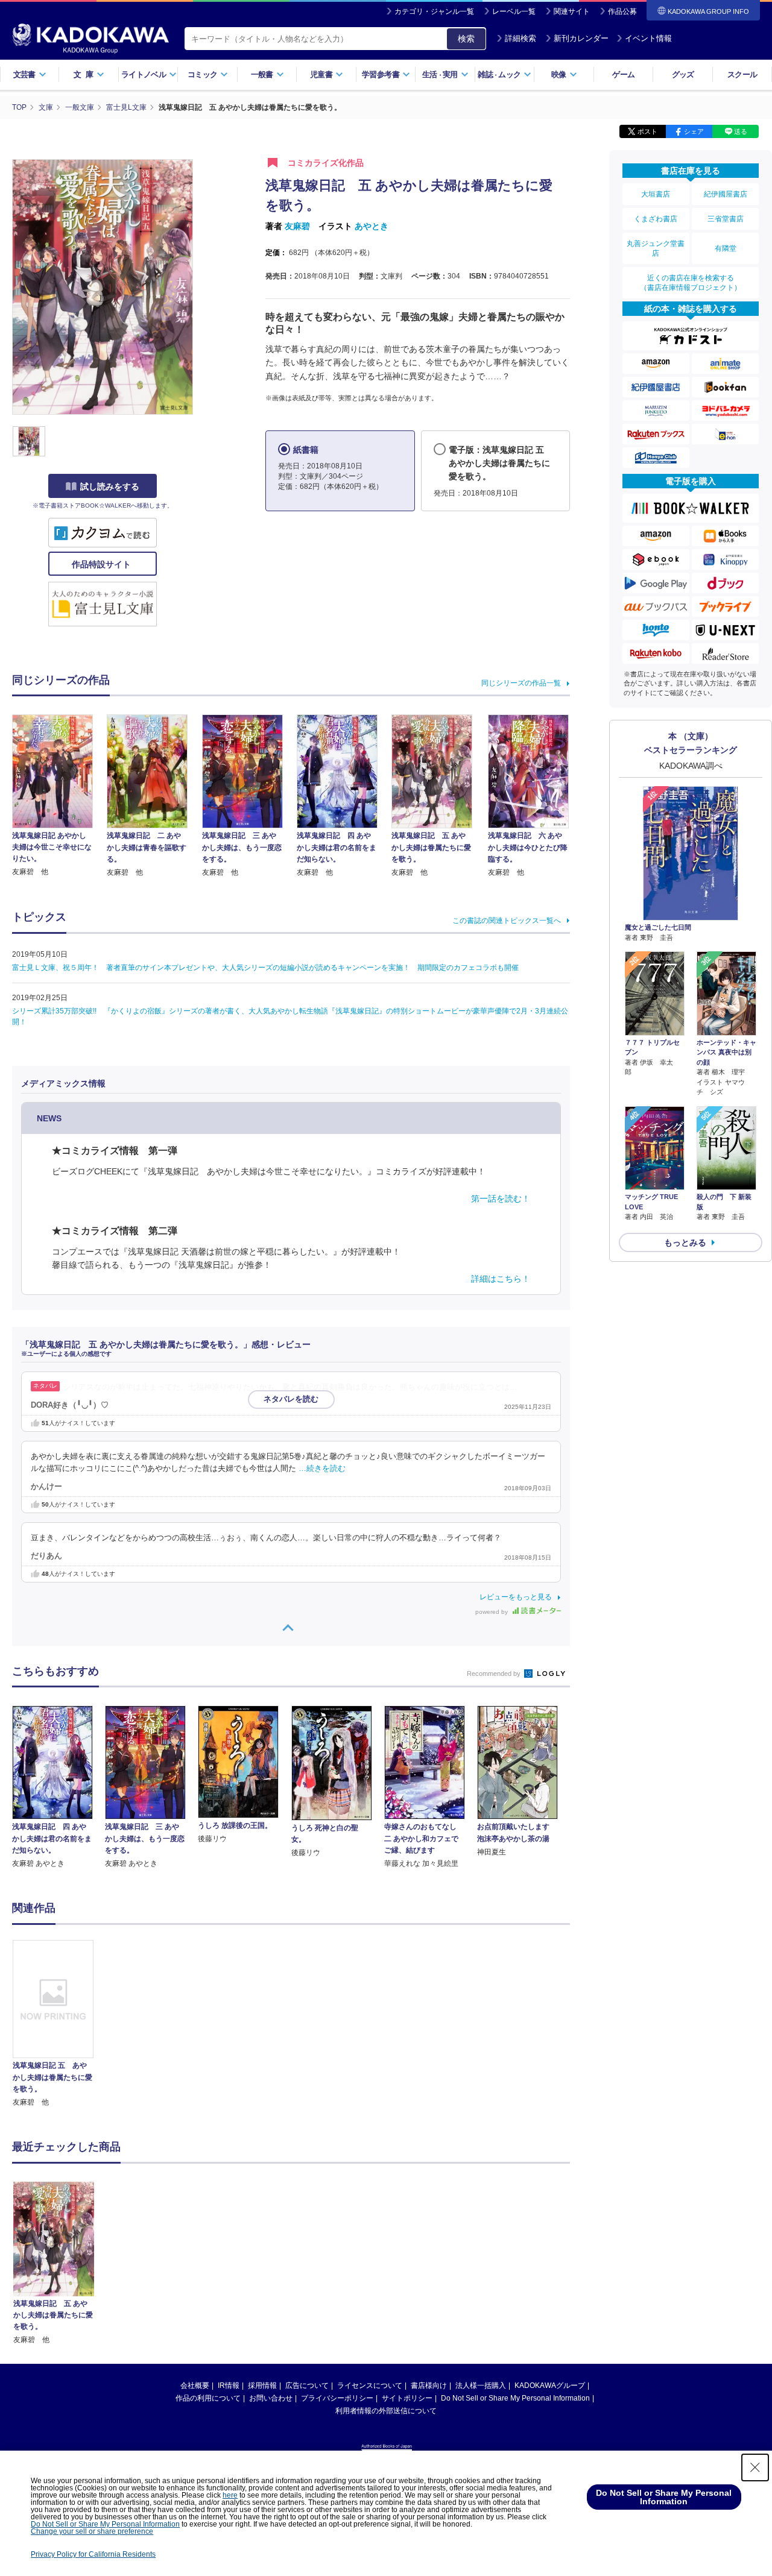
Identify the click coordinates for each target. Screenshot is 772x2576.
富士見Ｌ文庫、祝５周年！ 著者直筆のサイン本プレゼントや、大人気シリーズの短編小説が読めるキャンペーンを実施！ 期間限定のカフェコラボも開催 (265, 968)
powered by (492, 1612)
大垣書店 (656, 194)
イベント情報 (648, 38)
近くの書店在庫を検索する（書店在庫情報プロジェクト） (691, 283)
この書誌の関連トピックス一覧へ (507, 921)
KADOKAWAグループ (550, 2385)
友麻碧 (297, 226)
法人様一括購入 (481, 2385)
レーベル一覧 (514, 11)
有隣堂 (726, 248)
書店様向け (429, 2385)
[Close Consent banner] (755, 2467)
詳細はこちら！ (501, 1279)
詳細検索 (520, 38)
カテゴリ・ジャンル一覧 (434, 11)
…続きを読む (322, 1469)
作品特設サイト (103, 564)
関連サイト (572, 11)
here (230, 2495)
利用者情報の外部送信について (386, 2411)
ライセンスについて (370, 2385)
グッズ (683, 74)
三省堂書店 (726, 219)
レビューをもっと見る (516, 1597)
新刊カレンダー (581, 38)
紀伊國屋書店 (726, 194)
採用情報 (262, 2385)
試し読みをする (110, 487)
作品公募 (622, 11)
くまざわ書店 (656, 219)
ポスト (647, 131)
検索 (466, 39)
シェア (694, 131)
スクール (742, 74)
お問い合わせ (271, 2398)
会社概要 (195, 2385)
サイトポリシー (407, 2398)
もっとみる (685, 1242)
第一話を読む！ (501, 1198)
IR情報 (229, 2385)
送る (741, 131)
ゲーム (623, 74)
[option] (60, 2024)
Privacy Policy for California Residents (93, 2554)
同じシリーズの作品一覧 (521, 683)
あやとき (372, 226)
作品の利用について (208, 2398)
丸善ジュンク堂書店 (656, 248)
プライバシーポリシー (337, 2398)
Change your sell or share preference (92, 2531)
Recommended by (495, 1674)
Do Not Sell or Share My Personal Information (515, 2398)
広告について (307, 2385)
